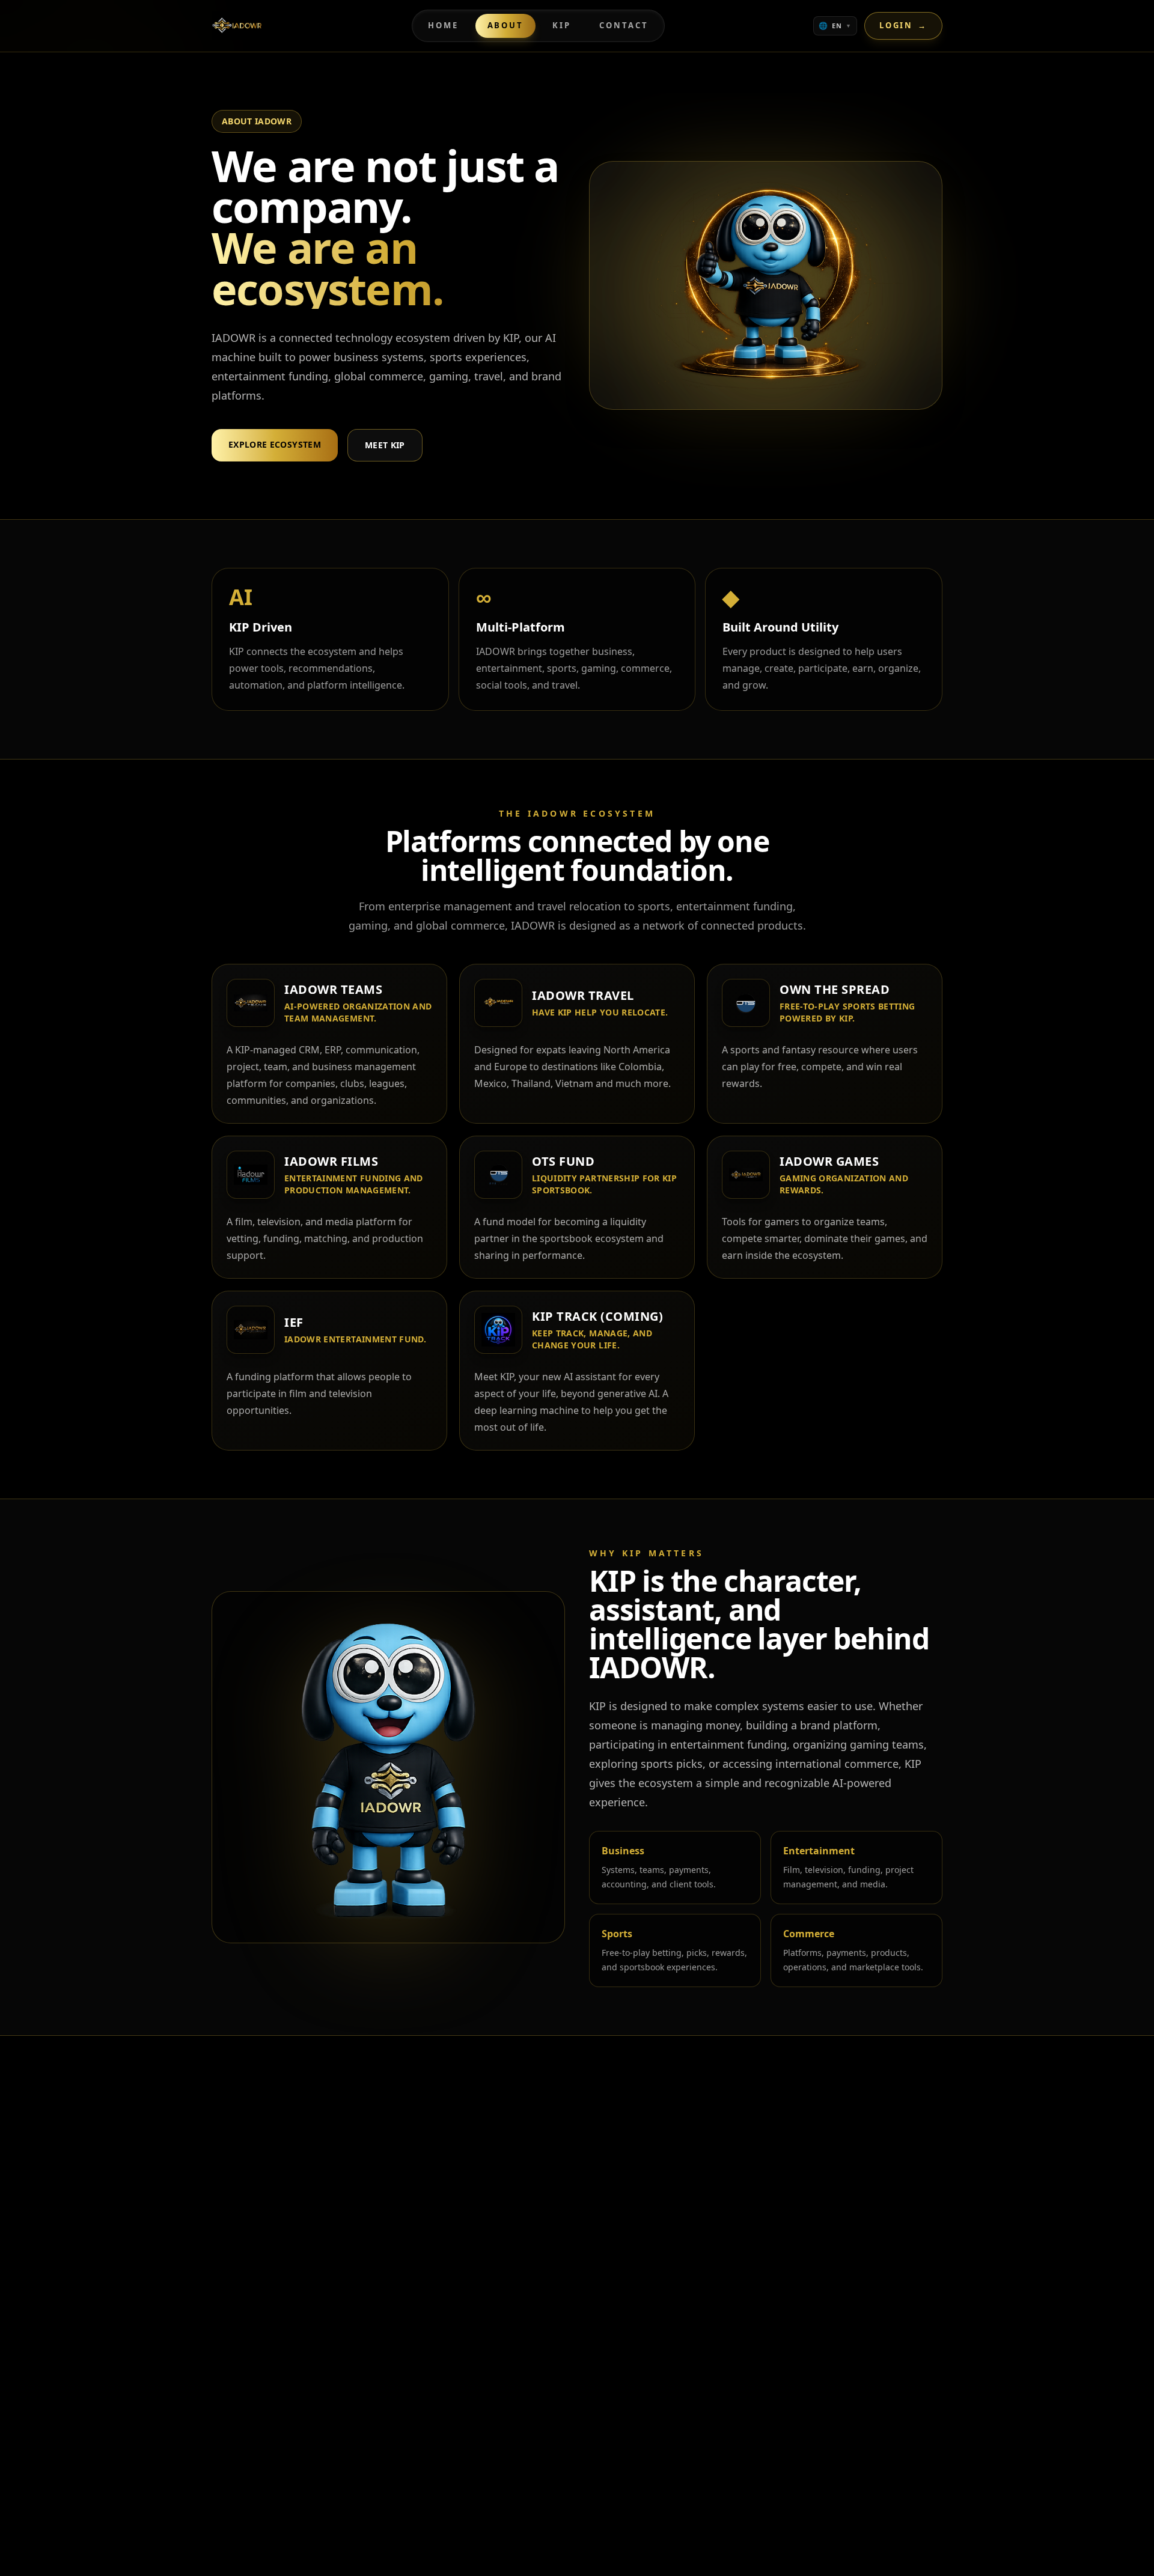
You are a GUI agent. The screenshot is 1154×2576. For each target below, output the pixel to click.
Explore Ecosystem (275, 444)
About (505, 25)
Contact (624, 25)
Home (443, 25)
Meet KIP (385, 445)
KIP (562, 25)
